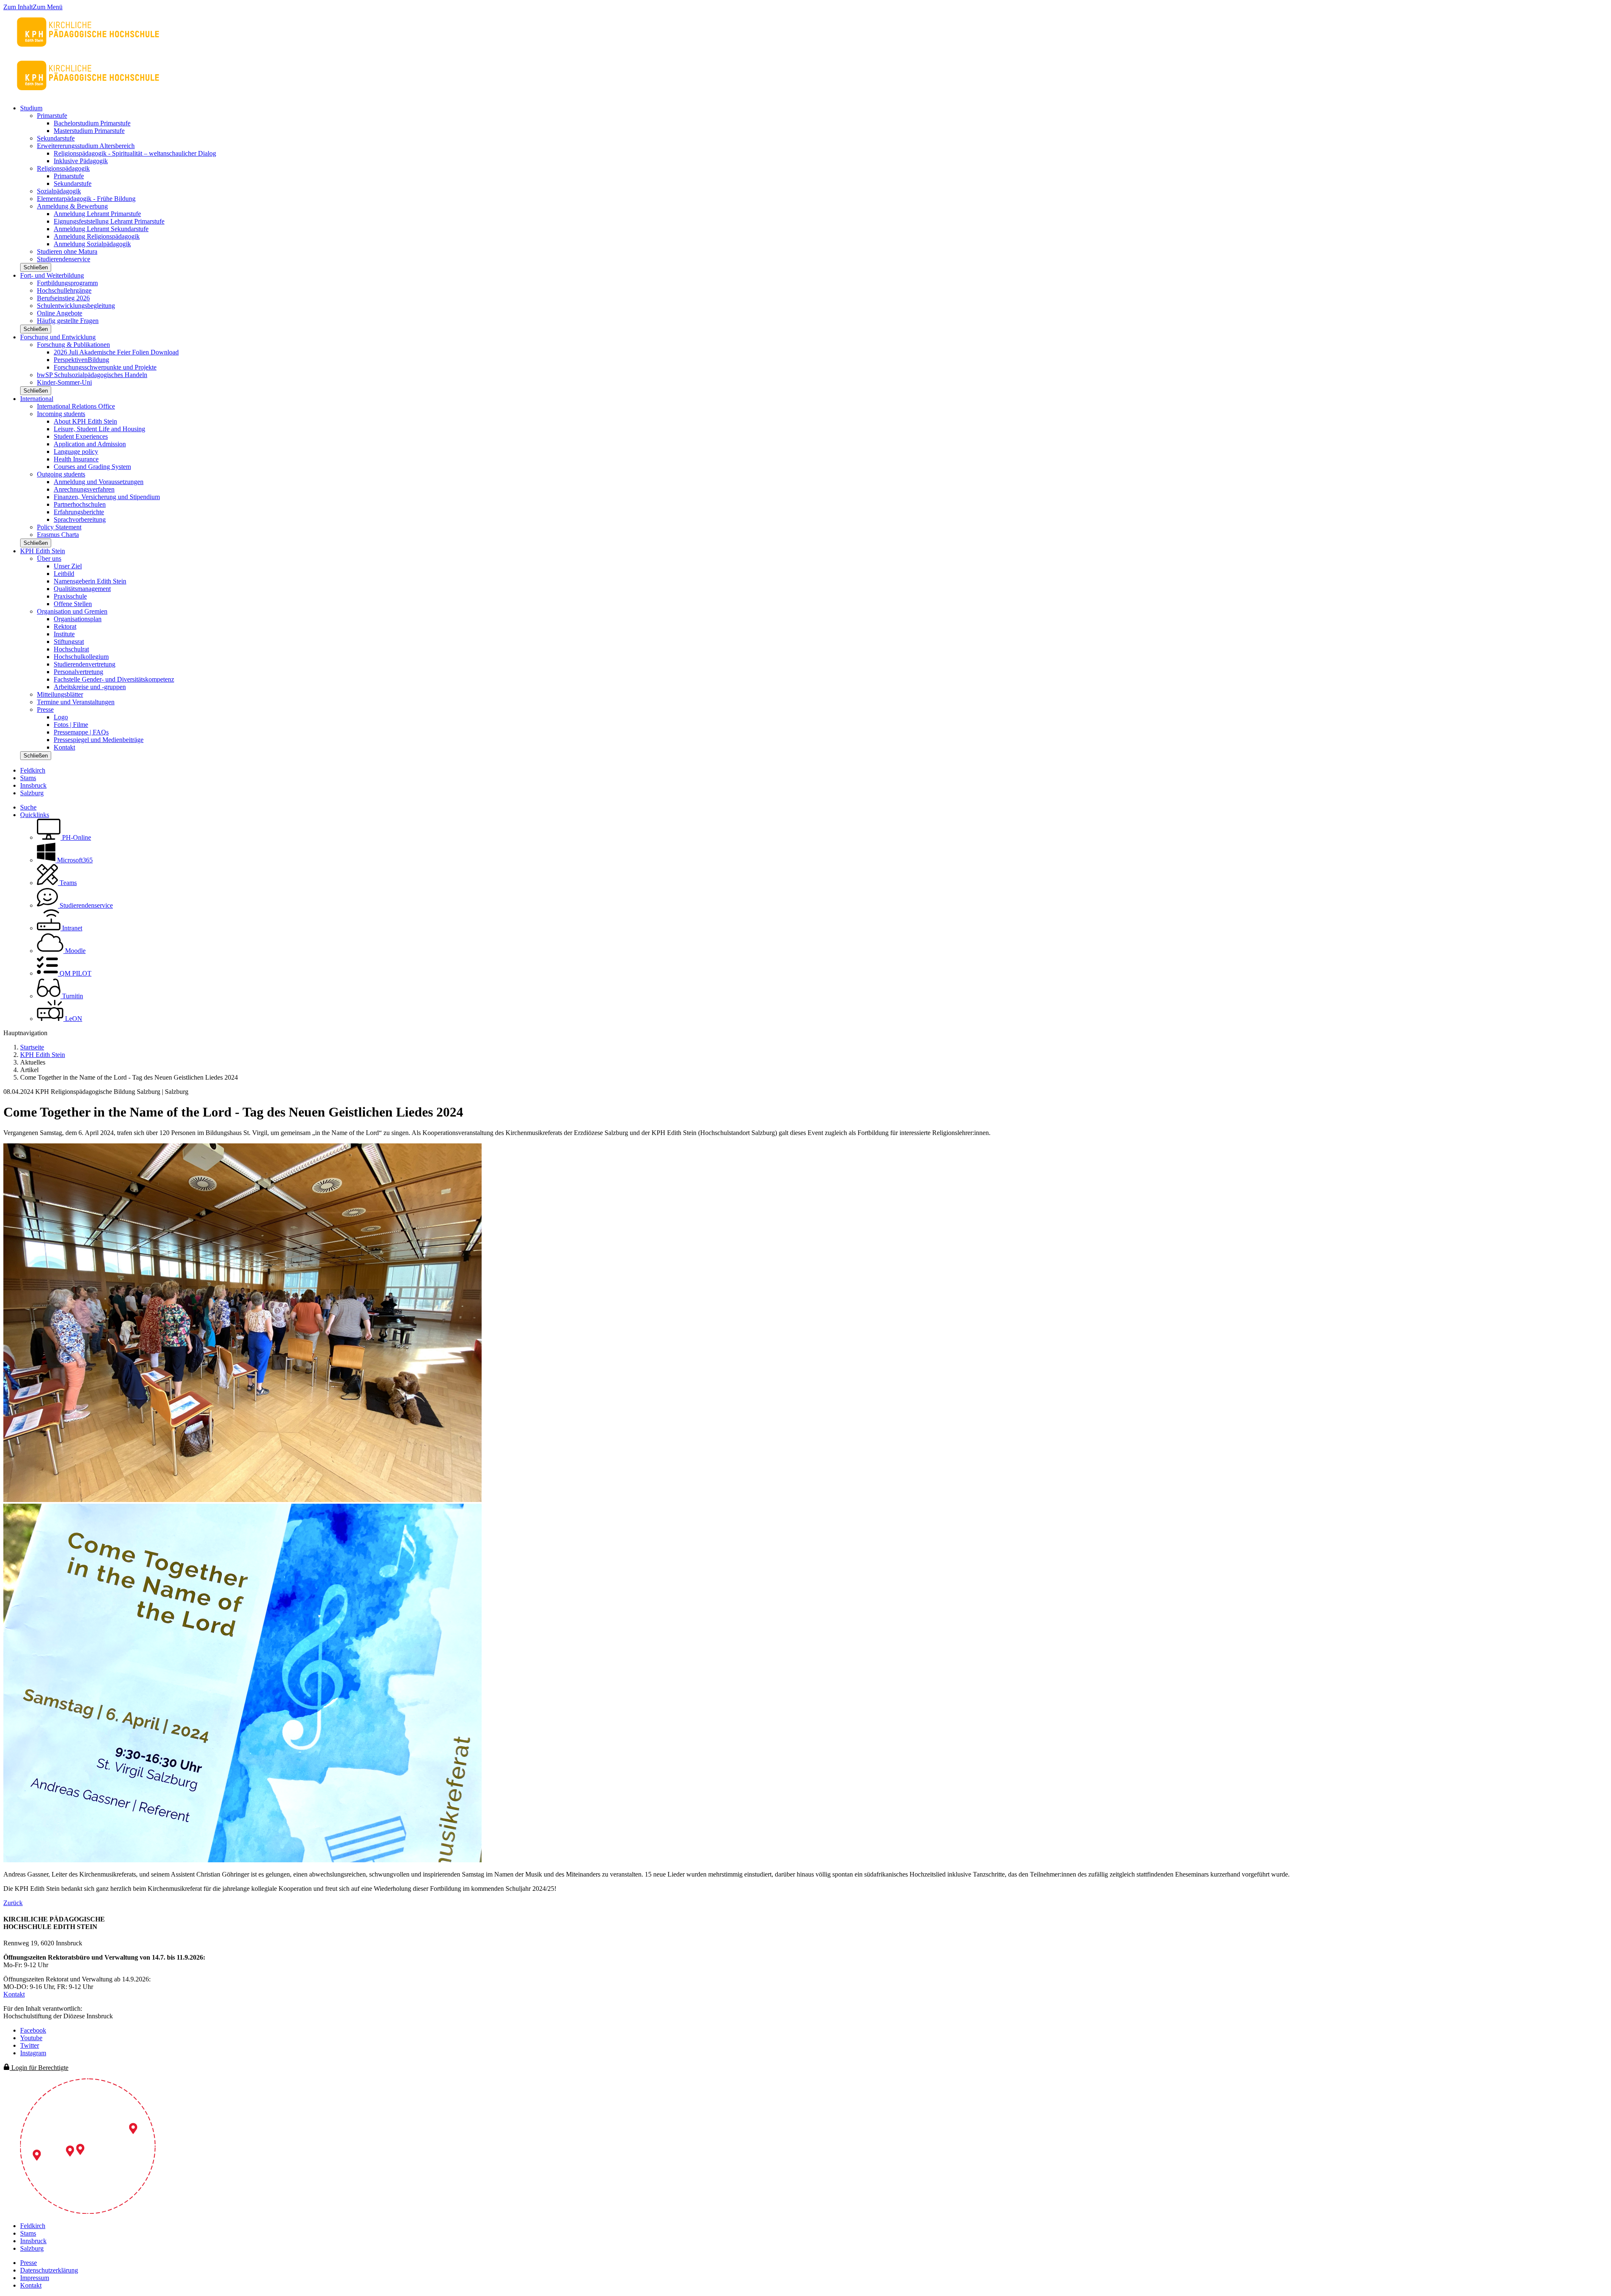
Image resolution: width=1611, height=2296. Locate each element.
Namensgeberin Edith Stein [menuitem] (90, 581)
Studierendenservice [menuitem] (64, 259)
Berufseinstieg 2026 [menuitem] (63, 298)
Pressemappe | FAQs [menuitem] (81, 732)
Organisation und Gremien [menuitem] (72, 611)
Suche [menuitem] (28, 807)
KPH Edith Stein (43, 1055)
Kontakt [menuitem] (64, 747)
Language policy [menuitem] (76, 452)
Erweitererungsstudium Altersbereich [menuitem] (86, 146)
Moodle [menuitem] (74, 951)
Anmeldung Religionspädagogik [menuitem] (97, 236)
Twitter (30, 2045)
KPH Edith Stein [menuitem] (43, 551)
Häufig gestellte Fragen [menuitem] (68, 321)
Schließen (36, 267)
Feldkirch (33, 770)
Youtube (31, 2038)
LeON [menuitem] (73, 1019)
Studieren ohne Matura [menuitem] (67, 251)
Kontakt (14, 1994)
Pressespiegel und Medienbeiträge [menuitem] (99, 740)
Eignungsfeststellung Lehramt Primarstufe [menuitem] (109, 221)
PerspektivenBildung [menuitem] (81, 360)
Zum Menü (48, 7)
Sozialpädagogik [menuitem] (59, 191)
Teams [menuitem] (67, 883)
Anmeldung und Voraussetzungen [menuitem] (99, 482)
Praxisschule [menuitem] (70, 596)
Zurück (13, 1903)
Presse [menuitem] (45, 709)
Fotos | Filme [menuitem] (71, 725)
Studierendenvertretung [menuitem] (85, 664)
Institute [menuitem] (64, 634)
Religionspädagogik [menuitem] (63, 168)
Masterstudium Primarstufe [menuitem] (89, 131)
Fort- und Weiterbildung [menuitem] (52, 275)
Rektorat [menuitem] (65, 626)
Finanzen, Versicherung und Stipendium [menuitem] (107, 497)
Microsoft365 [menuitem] (74, 860)
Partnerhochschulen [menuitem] (80, 504)
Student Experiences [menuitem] (81, 436)
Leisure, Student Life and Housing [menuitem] (99, 429)
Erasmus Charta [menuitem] (58, 535)
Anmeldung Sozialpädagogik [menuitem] (92, 244)
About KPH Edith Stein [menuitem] (85, 421)
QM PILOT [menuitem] (75, 973)
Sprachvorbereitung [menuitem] (80, 519)
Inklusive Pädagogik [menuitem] (81, 161)
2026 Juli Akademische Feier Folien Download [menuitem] (116, 352)
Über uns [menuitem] (49, 558)
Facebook (33, 2030)
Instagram (33, 2053)
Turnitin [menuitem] (72, 996)
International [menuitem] (37, 399)
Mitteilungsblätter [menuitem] (60, 694)
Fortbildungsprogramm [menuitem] (67, 283)
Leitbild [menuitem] (64, 574)
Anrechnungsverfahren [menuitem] (84, 489)
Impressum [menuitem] (35, 2278)
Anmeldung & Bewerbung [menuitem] (72, 206)
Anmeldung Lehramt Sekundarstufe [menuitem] (101, 229)
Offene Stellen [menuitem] (73, 604)
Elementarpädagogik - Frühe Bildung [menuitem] (86, 199)
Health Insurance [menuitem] (76, 459)
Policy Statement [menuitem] (59, 527)
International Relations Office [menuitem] (76, 406)
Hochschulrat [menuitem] (71, 649)
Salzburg (32, 793)
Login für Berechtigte (39, 2068)
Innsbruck (33, 785)
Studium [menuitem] (31, 108)
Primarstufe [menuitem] (52, 116)
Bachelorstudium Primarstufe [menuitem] (92, 123)
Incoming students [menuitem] (61, 414)
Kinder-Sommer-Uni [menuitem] (64, 382)
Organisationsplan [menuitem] (78, 619)
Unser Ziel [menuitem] (68, 566)
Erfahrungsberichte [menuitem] (79, 512)
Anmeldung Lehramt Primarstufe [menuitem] (97, 214)
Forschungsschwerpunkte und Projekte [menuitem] (105, 367)
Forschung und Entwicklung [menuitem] (58, 337)
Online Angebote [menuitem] (60, 313)
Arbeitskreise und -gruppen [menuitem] (90, 687)
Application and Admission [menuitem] (90, 444)
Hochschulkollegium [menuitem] (81, 657)
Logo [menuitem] (61, 717)
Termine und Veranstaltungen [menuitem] (76, 702)
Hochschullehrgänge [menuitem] (64, 290)
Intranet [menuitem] (71, 928)
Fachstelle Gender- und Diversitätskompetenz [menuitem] (114, 679)
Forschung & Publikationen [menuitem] (73, 345)
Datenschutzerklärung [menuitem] (49, 2270)
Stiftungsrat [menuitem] (69, 642)
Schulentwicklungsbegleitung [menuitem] (76, 306)
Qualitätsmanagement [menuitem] (82, 589)
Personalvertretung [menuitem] (78, 672)
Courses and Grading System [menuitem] (92, 467)
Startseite (32, 1047)
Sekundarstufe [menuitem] (56, 138)
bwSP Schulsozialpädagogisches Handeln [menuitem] (92, 375)
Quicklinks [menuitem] (35, 815)
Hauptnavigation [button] (25, 1033)
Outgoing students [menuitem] (61, 474)
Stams (28, 778)
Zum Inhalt (18, 7)
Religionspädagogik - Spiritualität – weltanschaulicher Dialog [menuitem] (135, 153)
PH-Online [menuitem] (76, 837)
